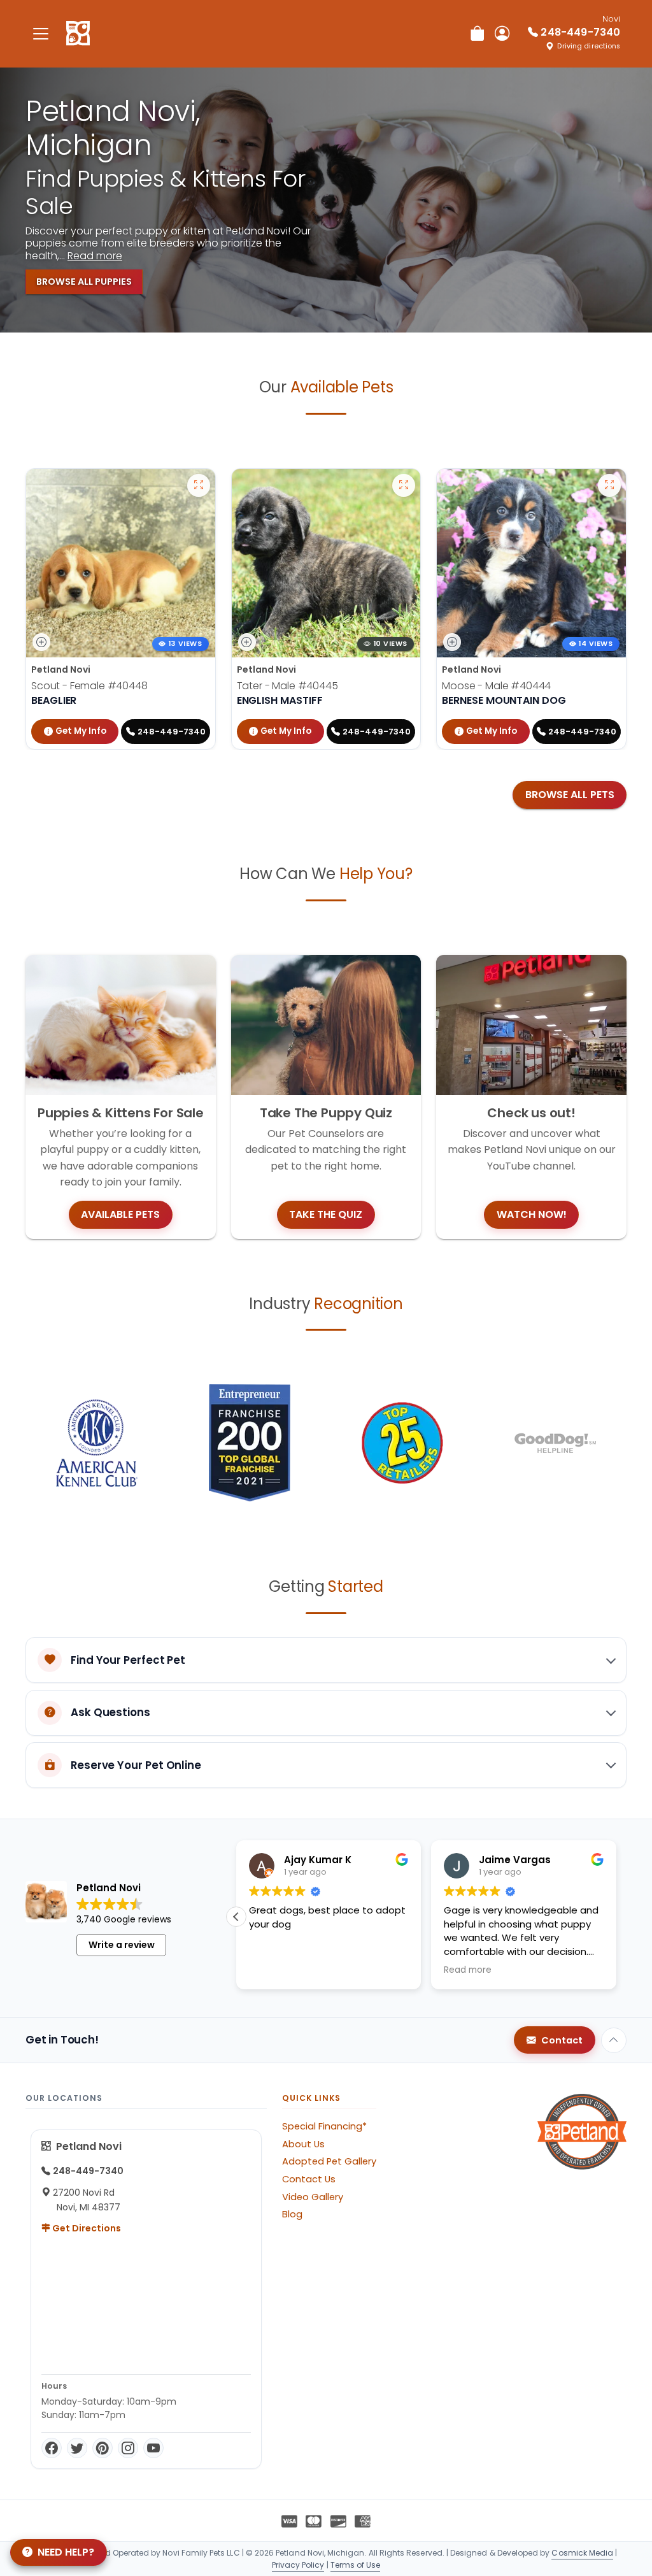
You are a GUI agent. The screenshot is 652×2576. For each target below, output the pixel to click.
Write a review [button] (122, 1945)
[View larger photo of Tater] (404, 485)
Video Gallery (313, 2197)
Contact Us (309, 2179)
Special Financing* (324, 2126)
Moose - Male (496, 686)
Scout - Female (89, 686)
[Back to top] (614, 2040)
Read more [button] (468, 1970)
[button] (236, 1917)
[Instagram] (128, 2448)
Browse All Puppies (84, 282)
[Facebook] (52, 2448)
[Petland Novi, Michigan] (78, 34)
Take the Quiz (326, 1214)
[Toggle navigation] (41, 33)
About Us (303, 2144)
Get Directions (86, 2228)
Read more (95, 256)
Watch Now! (532, 1214)
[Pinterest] (103, 2448)
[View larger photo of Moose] (609, 485)
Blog (292, 2214)
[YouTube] (153, 2448)
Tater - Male (287, 686)
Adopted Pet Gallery (329, 2161)
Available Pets (120, 1214)
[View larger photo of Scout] (199, 485)
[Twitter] (77, 2448)
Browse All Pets (570, 795)
